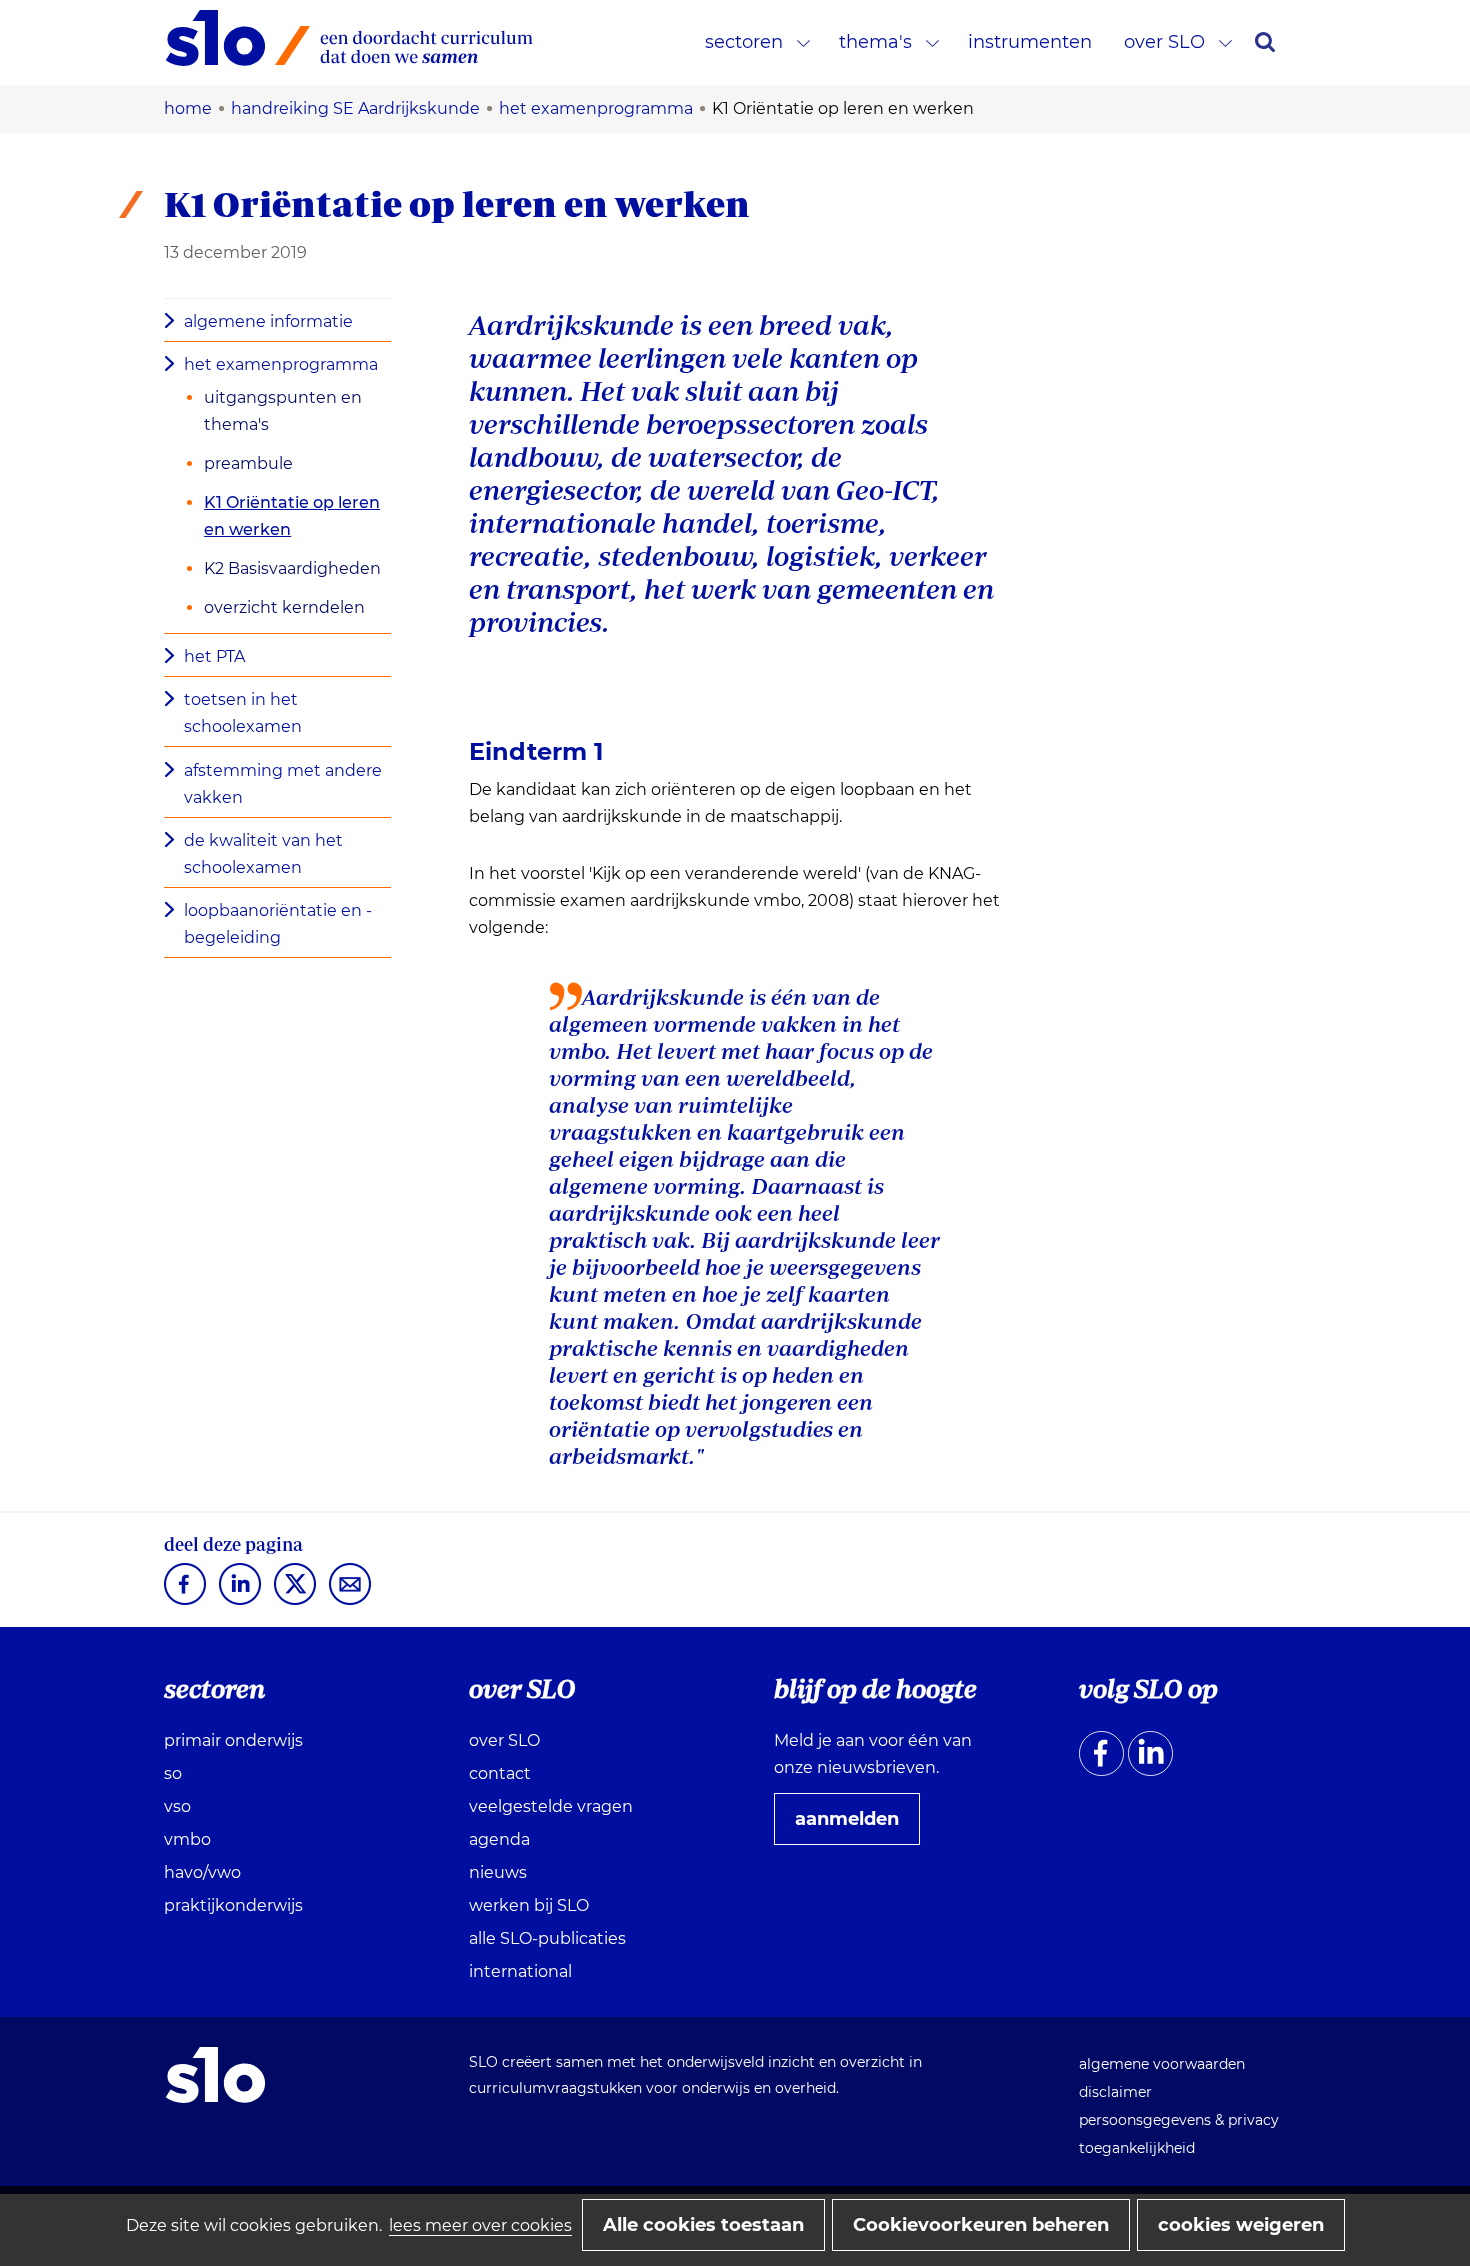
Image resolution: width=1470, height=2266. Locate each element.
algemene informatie (268, 321)
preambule (248, 463)
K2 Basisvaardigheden (292, 568)
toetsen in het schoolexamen (243, 713)
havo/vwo (202, 1872)
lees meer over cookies (480, 2225)
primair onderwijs (233, 1740)
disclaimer (1115, 2092)
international (520, 1971)
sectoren (744, 42)
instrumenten (1030, 42)
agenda (499, 1839)
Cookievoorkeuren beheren (981, 2225)
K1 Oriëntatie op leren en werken (292, 516)
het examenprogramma (281, 364)
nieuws (498, 1872)
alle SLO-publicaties (547, 1938)
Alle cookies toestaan (703, 2225)
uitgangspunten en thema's (283, 411)
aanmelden (855, 1826)
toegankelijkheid (1137, 2148)
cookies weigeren (1241, 2225)
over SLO (1164, 42)
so (173, 1773)
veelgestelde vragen (551, 1806)
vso (177, 1806)
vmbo (187, 1839)
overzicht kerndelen (284, 607)
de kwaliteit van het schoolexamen (263, 854)
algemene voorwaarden (1162, 2064)
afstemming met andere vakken (283, 784)
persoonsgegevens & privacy (1179, 2120)
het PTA (214, 656)
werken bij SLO (529, 1905)
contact (500, 1773)
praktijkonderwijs (233, 1905)
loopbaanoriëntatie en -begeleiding (278, 924)
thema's (875, 42)
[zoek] (1265, 42)
